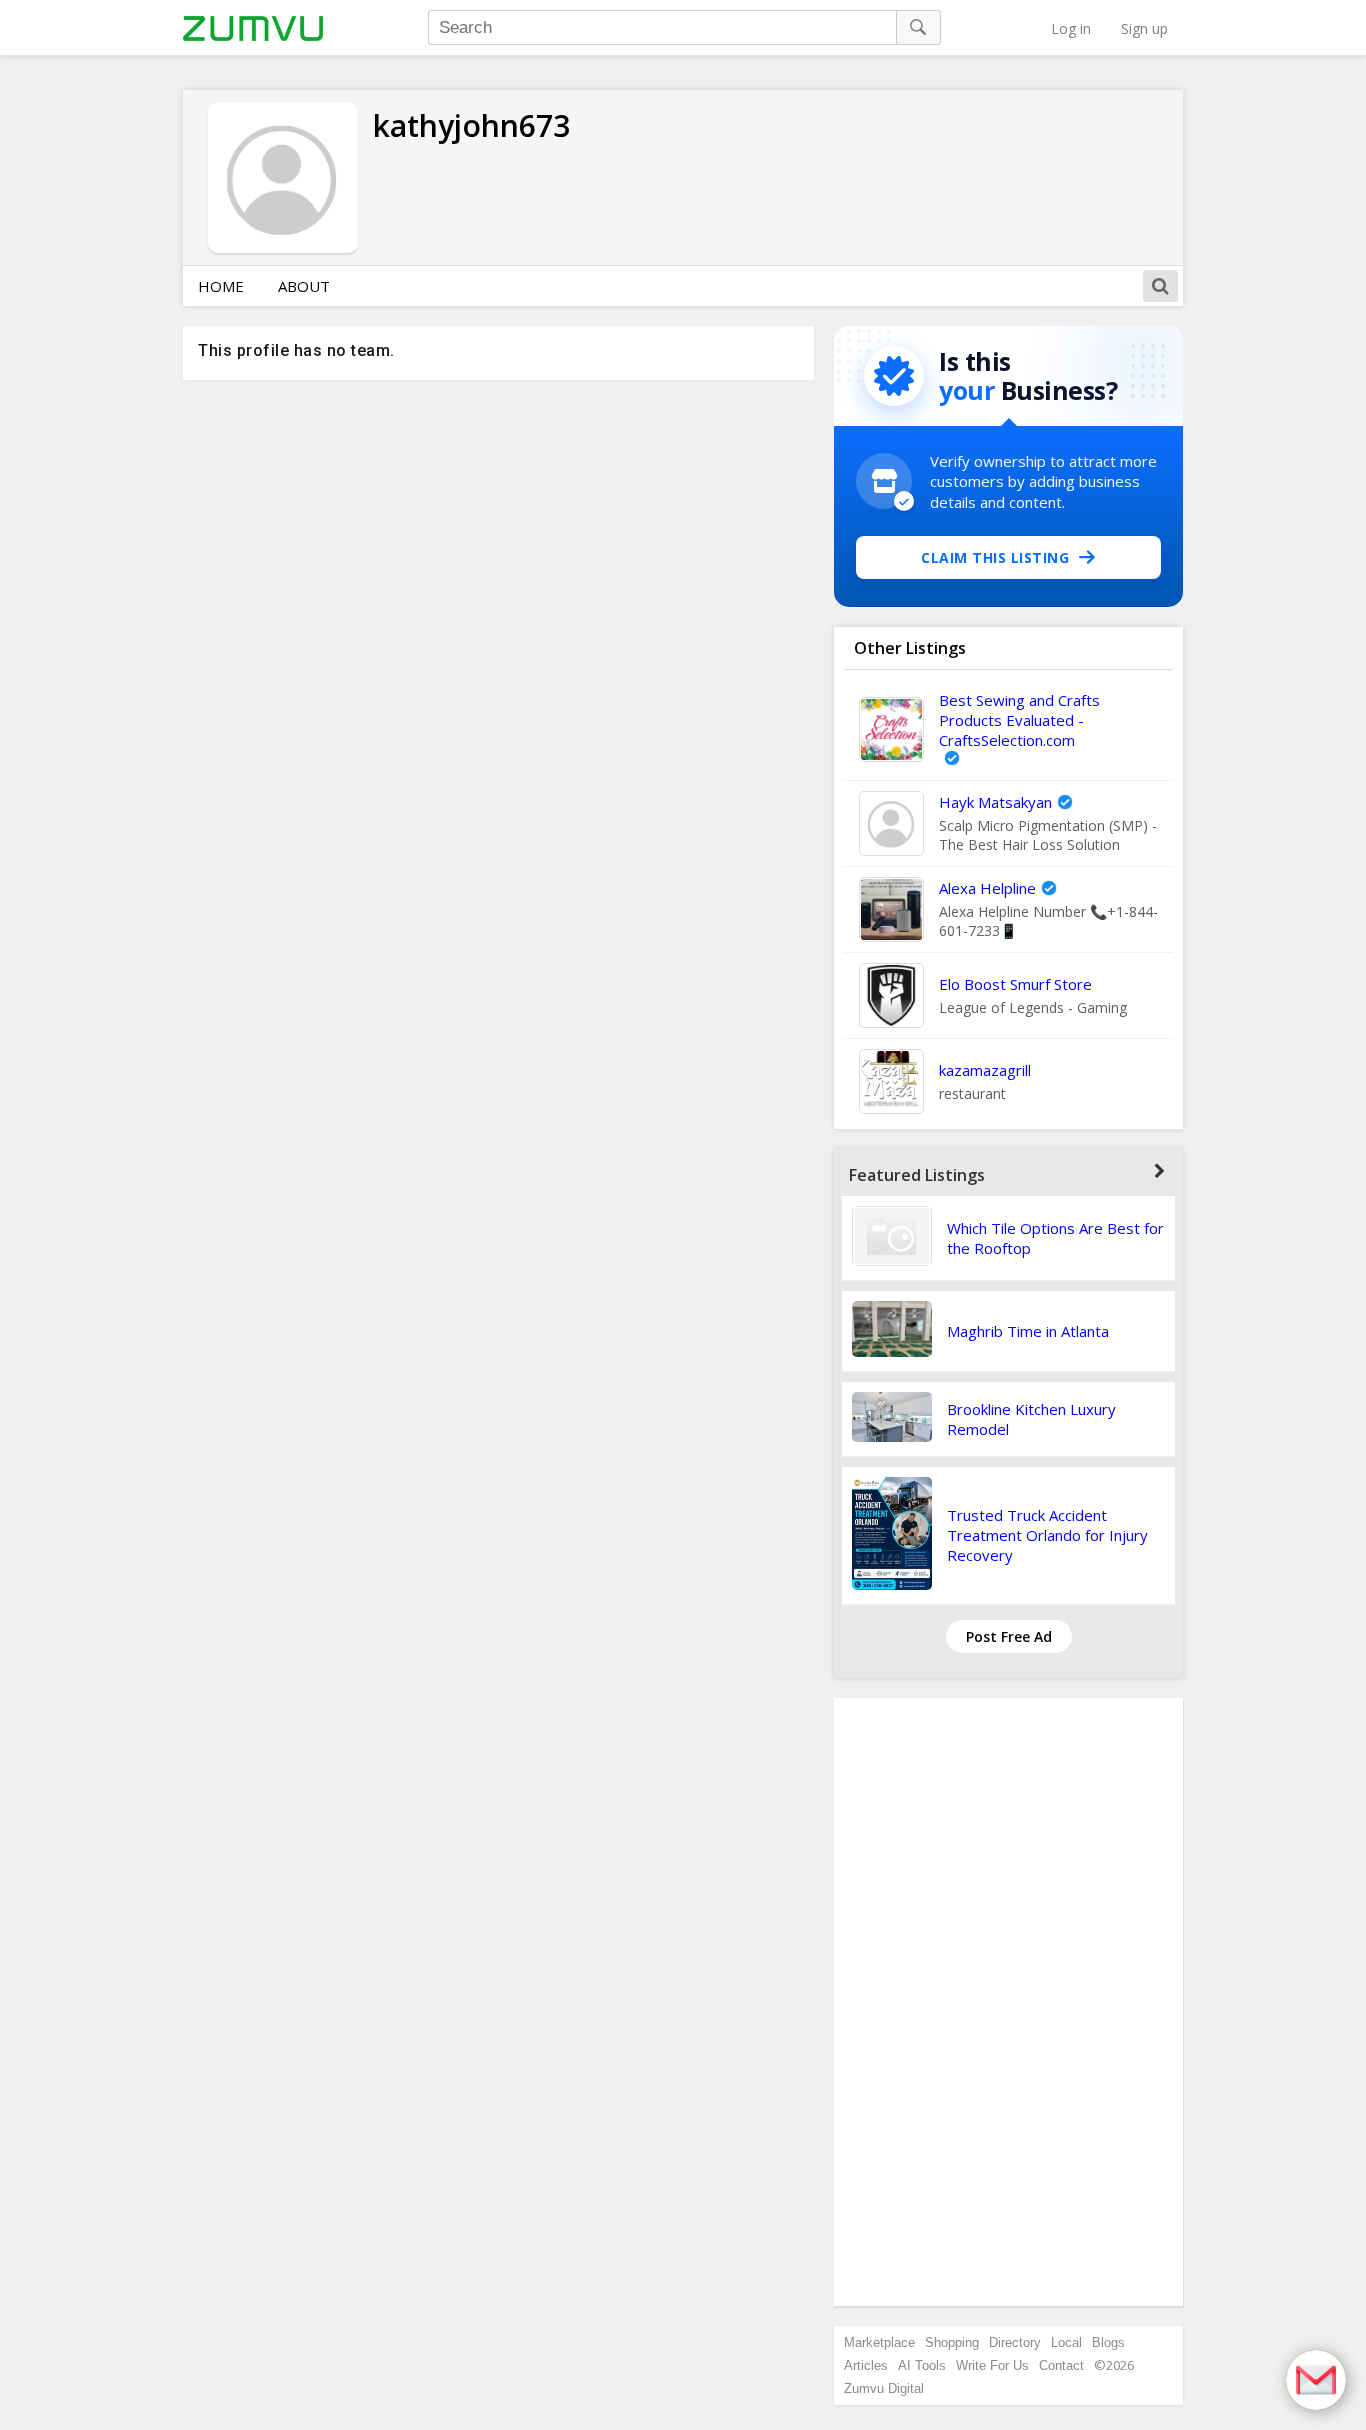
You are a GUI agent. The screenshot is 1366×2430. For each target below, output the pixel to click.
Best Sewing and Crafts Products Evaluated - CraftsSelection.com (1019, 720)
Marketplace (879, 2342)
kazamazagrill (985, 1070)
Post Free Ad (1009, 1636)
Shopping (952, 2342)
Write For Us (992, 2365)
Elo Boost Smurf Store (1015, 984)
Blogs (1108, 2342)
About (304, 286)
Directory (1015, 2342)
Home (221, 286)
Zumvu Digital (884, 2388)
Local (1066, 2342)
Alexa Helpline (987, 888)
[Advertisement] (1009, 2002)
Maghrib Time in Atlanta (1028, 1331)
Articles (866, 2365)
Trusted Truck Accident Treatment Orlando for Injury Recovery (1047, 1535)
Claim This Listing (995, 557)
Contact (1061, 2365)
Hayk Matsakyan (995, 802)
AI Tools (922, 2365)
